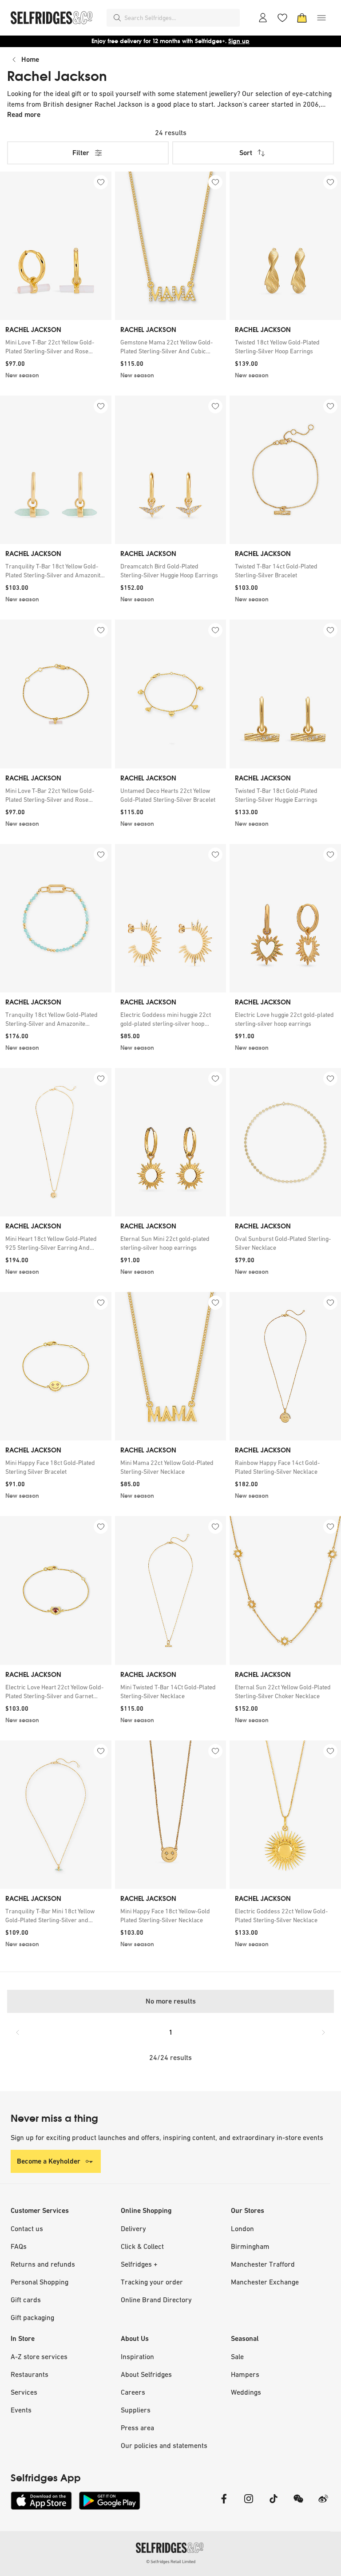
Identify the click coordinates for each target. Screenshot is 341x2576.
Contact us (27, 2228)
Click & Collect (142, 2246)
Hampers (245, 2374)
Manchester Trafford (263, 2264)
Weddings (246, 2392)
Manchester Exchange (265, 2282)
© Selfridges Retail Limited (171, 2562)
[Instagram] (249, 2504)
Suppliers (136, 2410)
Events (21, 2410)
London (242, 2228)
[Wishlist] (282, 18)
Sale (237, 2356)
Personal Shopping (40, 2282)
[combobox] (180, 18)
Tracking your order (152, 2282)
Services (24, 2392)
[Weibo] (323, 2504)
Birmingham (250, 2246)
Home (30, 59)
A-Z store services (39, 2356)
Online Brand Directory (156, 2300)
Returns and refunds (43, 2264)
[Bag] (302, 18)
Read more (24, 114)
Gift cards (26, 2300)
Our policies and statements (164, 2445)
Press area (137, 2428)
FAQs (19, 2246)
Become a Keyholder (49, 2161)
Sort (246, 153)
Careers (133, 2392)
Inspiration (137, 2356)
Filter (81, 153)
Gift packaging (32, 2317)
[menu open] (321, 18)
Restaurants (30, 2374)
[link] (56, 347)
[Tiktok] (274, 2504)
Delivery (133, 2228)
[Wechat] (298, 2504)
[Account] (263, 18)
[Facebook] (224, 2504)
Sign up (239, 41)
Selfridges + (139, 2264)
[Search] (117, 18)
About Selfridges (146, 2374)
